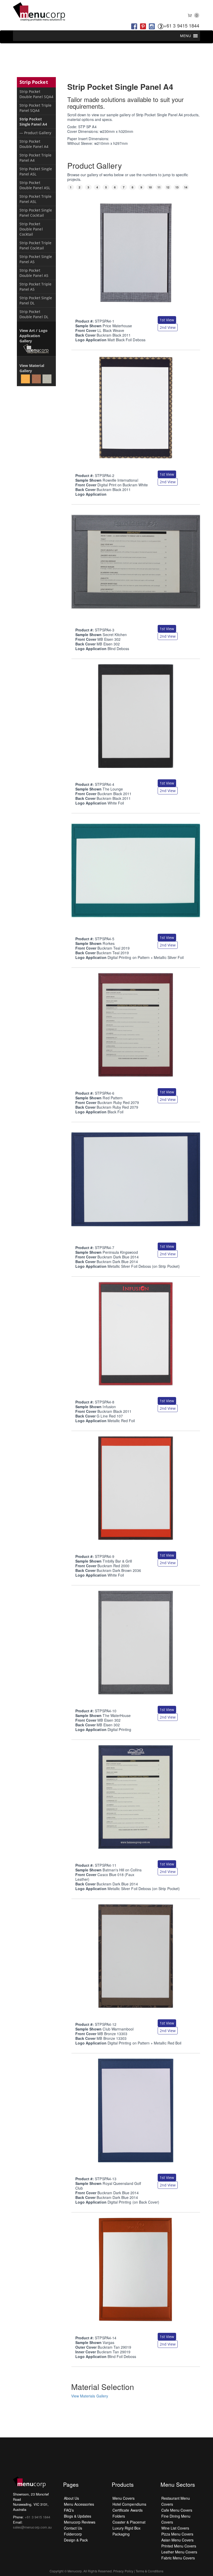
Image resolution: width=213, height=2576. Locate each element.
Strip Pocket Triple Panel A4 (35, 158)
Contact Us (73, 2528)
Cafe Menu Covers (177, 2510)
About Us (71, 2498)
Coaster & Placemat (129, 2522)
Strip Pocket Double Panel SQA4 (36, 94)
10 (150, 187)
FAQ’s (69, 2510)
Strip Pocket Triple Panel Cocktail (35, 245)
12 (168, 187)
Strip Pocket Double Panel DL (34, 314)
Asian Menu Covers (178, 2540)
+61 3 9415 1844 (181, 25)
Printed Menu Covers (179, 2546)
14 (186, 187)
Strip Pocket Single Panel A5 (36, 259)
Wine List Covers (175, 2528)
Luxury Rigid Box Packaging (127, 2531)
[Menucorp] (39, 12)
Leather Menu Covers (179, 2552)
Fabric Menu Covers (178, 2558)
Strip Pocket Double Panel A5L (35, 185)
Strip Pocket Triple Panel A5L (35, 199)
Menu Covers (124, 2498)
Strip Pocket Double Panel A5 (34, 273)
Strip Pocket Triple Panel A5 (35, 287)
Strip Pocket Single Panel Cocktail (36, 213)
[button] (185, 36)
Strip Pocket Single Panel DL (36, 300)
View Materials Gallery (90, 2396)
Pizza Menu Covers (177, 2534)
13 (177, 187)
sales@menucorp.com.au (32, 2527)
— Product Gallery (35, 133)
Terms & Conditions (149, 2571)
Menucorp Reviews (80, 2522)
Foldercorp (73, 2534)
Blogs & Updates (78, 2516)
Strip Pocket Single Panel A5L (36, 171)
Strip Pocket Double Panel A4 (34, 144)
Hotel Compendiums (129, 2504)
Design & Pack (76, 2540)
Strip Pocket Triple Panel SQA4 (35, 108)
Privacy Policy (123, 2571)
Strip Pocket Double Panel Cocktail (31, 229)
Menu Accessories (79, 2504)
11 (159, 187)
